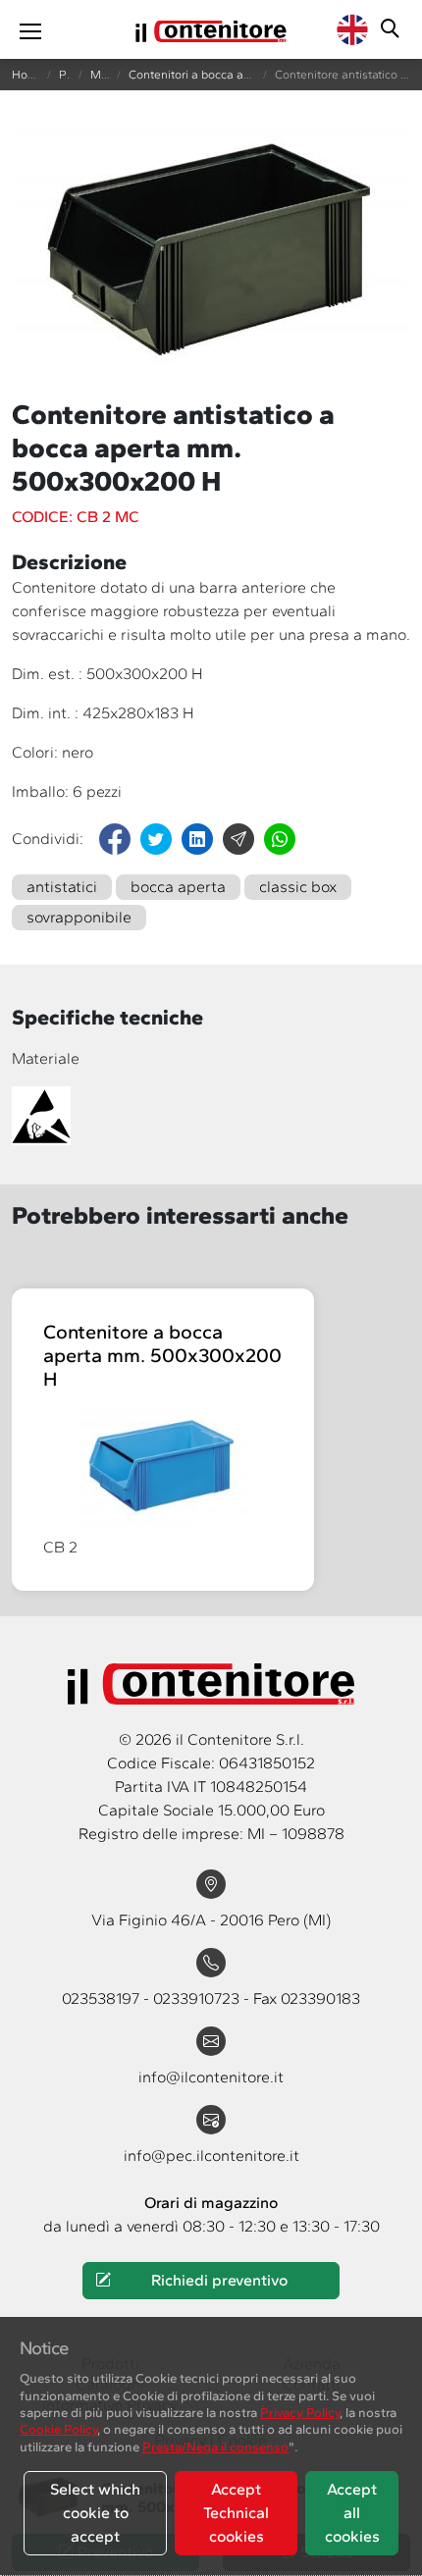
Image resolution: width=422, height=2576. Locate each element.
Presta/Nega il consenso (215, 2446)
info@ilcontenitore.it (211, 2077)
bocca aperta (178, 887)
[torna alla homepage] (211, 29)
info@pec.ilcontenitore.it (211, 2155)
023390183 (320, 1998)
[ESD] (45, 1114)
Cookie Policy (58, 2429)
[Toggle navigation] (30, 29)
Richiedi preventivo (219, 2280)
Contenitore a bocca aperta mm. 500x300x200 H (162, 1355)
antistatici (62, 887)
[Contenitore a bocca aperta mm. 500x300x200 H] (163, 1467)
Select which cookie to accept (95, 2513)
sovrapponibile (79, 917)
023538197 (103, 1998)
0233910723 (198, 1998)
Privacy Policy (300, 2412)
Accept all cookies (352, 2513)
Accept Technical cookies (236, 2513)
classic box (298, 887)
